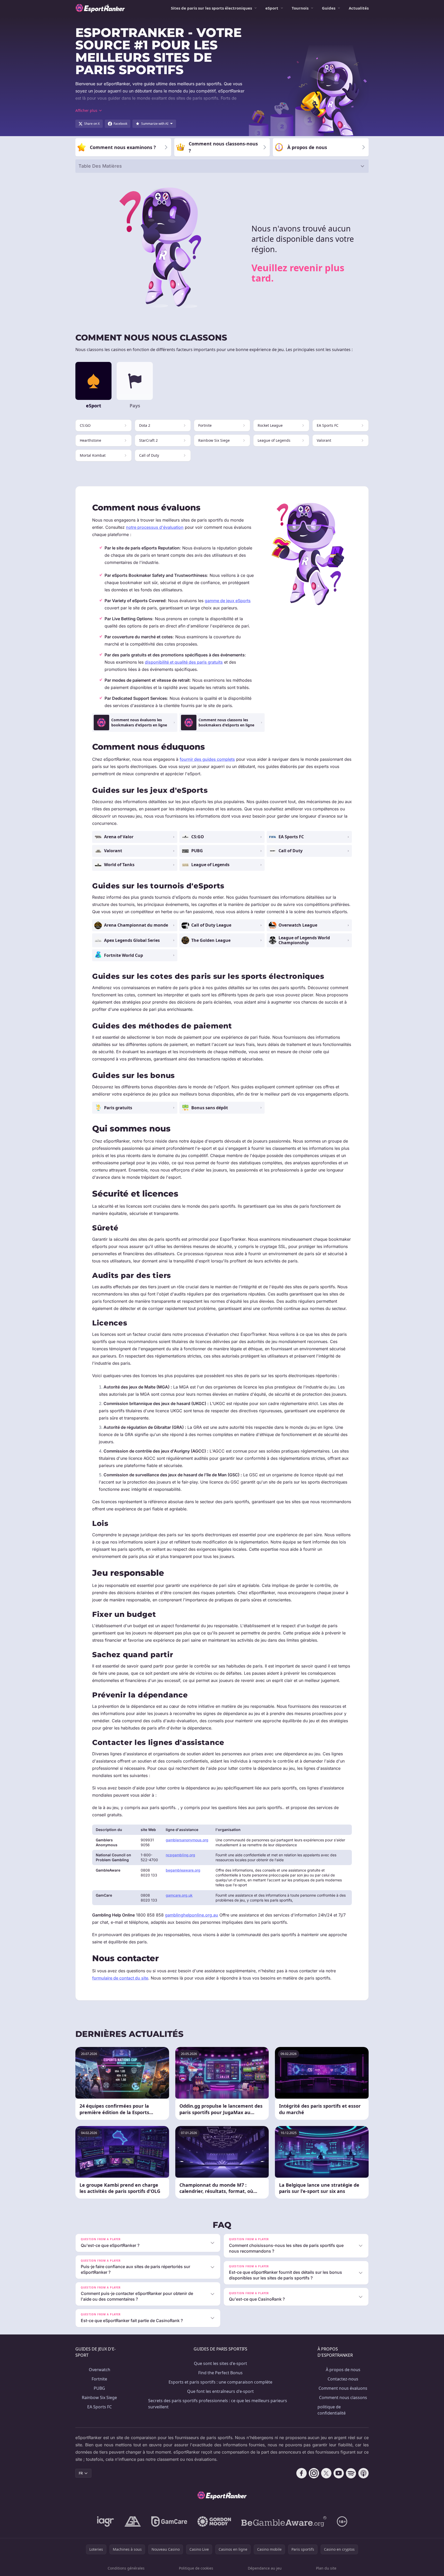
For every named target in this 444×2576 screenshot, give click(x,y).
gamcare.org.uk (179, 1895)
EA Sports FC (100, 2407)
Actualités (359, 8)
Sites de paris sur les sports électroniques (211, 8)
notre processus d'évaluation (155, 527)
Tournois (300, 8)
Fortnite (99, 2379)
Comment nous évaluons (343, 2388)
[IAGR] (106, 2521)
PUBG (99, 2388)
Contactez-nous (343, 2379)
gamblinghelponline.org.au (192, 1915)
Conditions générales (126, 2568)
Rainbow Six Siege (99, 2397)
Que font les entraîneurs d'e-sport (220, 2391)
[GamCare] (169, 2521)
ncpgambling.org (180, 1855)
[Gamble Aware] (284, 2521)
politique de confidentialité (332, 2410)
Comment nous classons (343, 2397)
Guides (329, 8)
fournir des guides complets (207, 759)
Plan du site (326, 2568)
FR (81, 2473)
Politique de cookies (196, 2568)
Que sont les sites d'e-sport (220, 2363)
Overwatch (100, 2370)
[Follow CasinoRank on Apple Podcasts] (363, 2473)
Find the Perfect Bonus (220, 2373)
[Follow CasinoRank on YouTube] (339, 2473)
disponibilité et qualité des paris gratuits (184, 662)
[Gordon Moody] (214, 2521)
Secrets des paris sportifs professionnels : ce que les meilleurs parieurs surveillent (218, 2404)
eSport (272, 8)
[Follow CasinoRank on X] (326, 2473)
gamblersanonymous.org (187, 1840)
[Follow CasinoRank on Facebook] (302, 2473)
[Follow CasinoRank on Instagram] (314, 2473)
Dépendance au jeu (265, 2568)
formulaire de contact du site (120, 1978)
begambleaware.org (183, 1870)
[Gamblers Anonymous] (133, 2521)
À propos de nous (343, 2370)
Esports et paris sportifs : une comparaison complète (220, 2382)
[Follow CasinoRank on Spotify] (351, 2473)
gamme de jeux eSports (228, 601)
